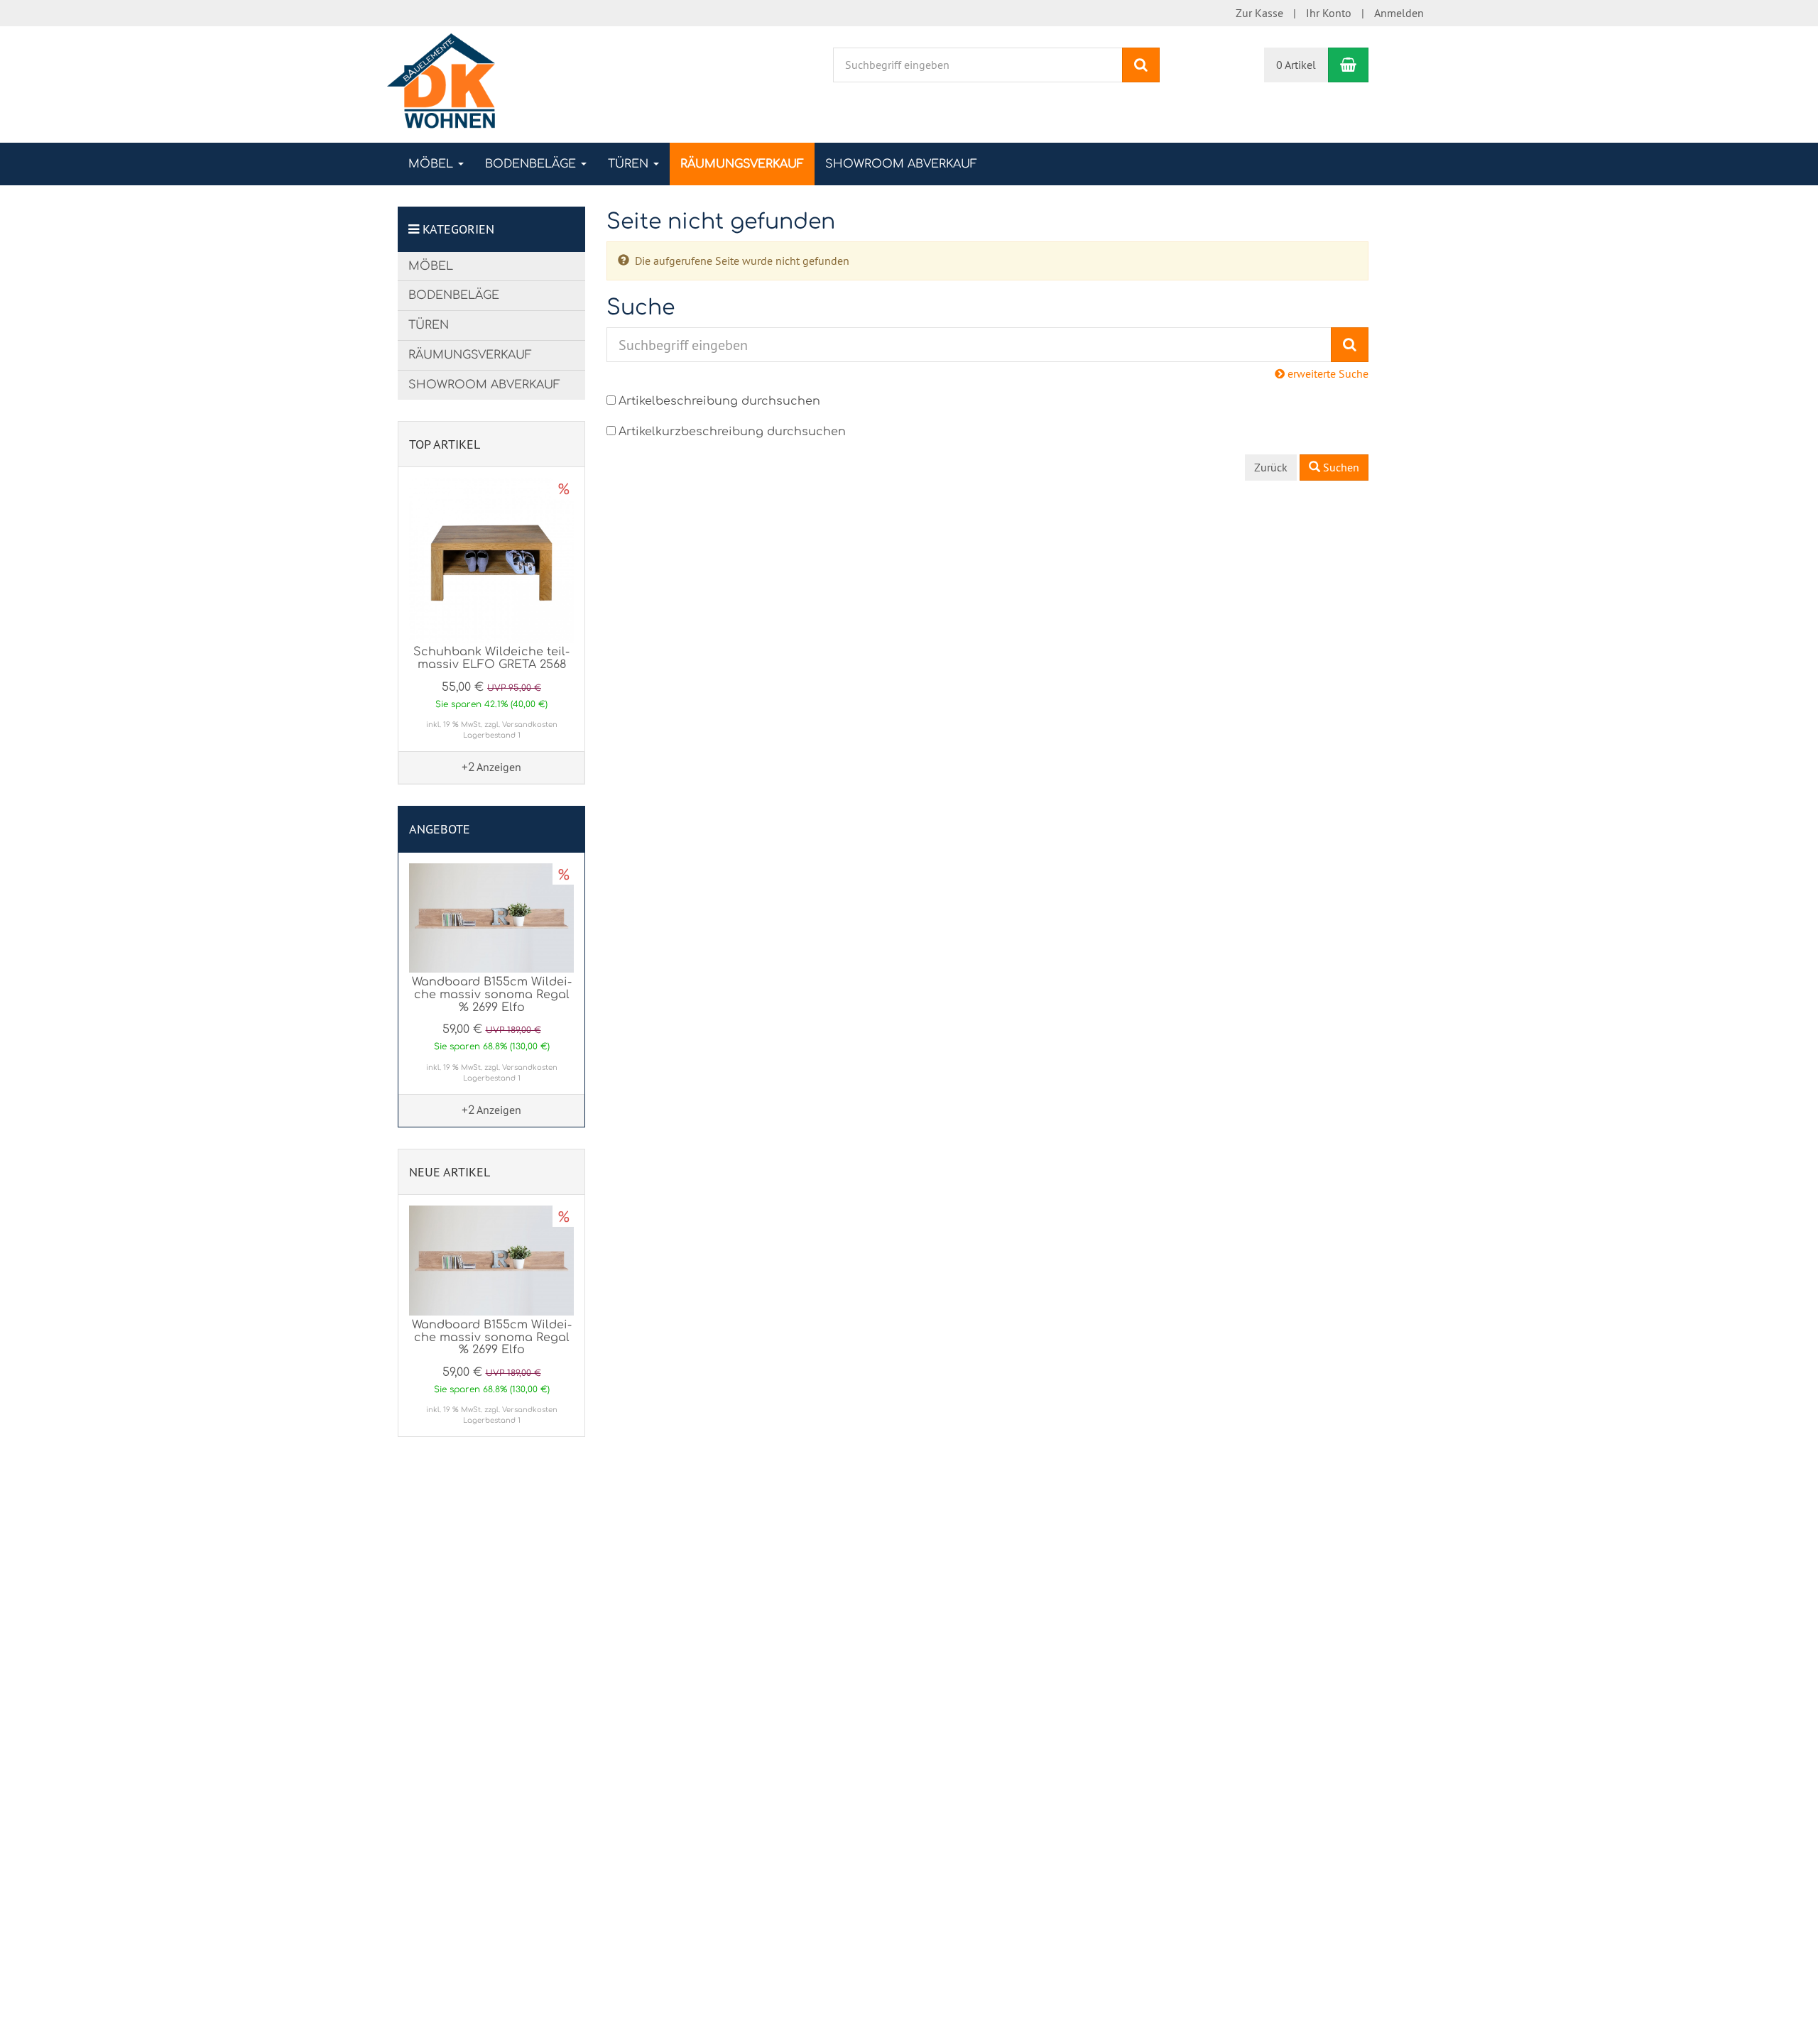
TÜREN (630, 164)
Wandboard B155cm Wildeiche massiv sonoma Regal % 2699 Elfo (492, 994)
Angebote (440, 829)
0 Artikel (1296, 65)
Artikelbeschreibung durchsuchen (719, 401)
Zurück (1271, 467)
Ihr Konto (1329, 13)
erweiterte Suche (1327, 373)
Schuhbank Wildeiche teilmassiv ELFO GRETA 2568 (491, 658)
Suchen (1340, 467)
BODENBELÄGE (532, 164)
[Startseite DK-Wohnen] (442, 83)
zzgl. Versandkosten (521, 725)
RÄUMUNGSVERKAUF (742, 164)
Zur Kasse (1259, 13)
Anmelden (1399, 13)
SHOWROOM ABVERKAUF (901, 164)
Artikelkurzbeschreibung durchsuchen (732, 432)
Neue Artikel (450, 1172)
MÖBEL (432, 164)
